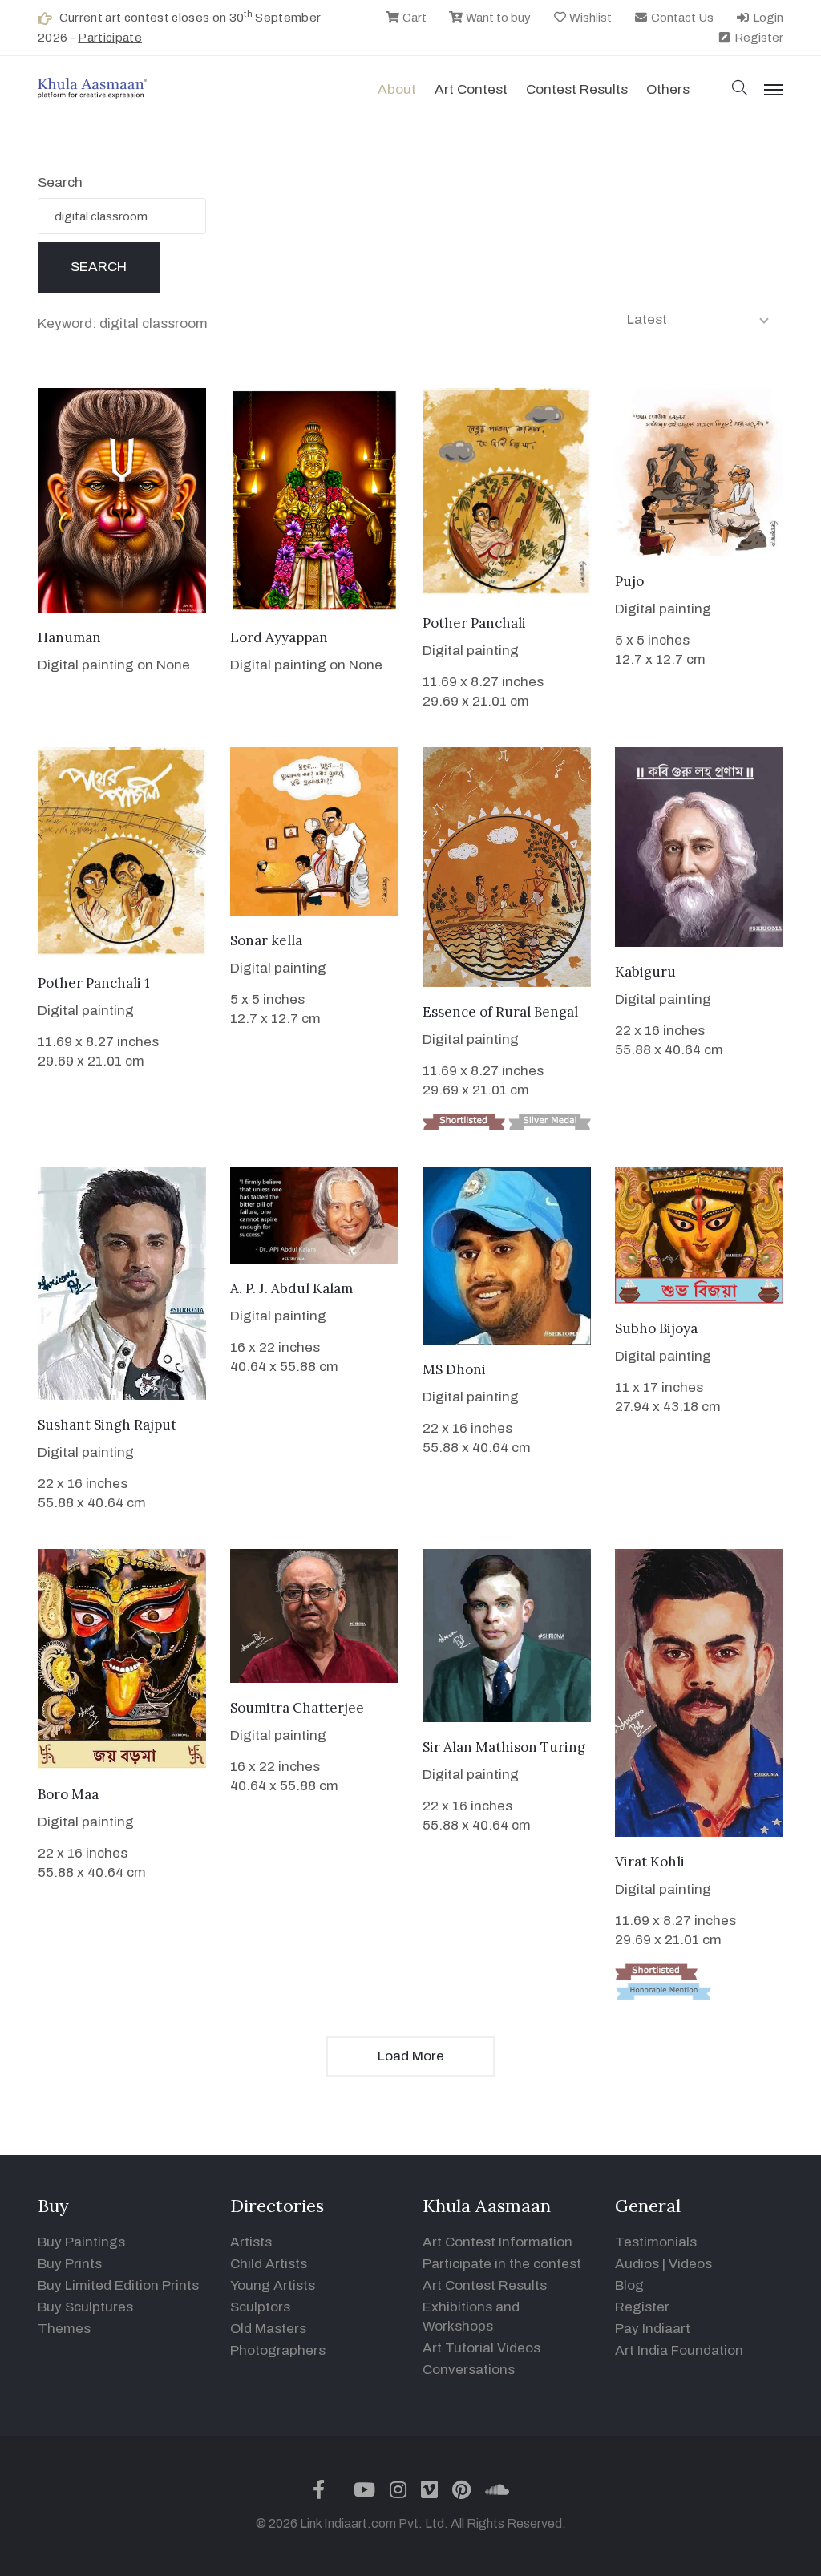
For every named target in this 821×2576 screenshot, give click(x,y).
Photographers (278, 2350)
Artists (251, 2242)
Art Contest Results (485, 2285)
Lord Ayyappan (279, 637)
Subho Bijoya (656, 1328)
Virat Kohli (650, 1862)
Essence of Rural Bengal (500, 1012)
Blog (629, 2285)
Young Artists (273, 2285)
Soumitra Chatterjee (297, 1708)
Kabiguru (645, 972)
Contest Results (577, 89)
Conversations (469, 2370)
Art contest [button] (471, 89)
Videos (690, 2264)
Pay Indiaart (653, 2329)
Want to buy (497, 18)
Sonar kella (266, 940)
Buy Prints (70, 2264)
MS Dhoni (454, 1369)
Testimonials (656, 2242)
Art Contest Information (497, 2242)
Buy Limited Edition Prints (118, 2285)
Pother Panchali (474, 623)
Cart (413, 18)
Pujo (629, 581)
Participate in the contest (502, 2264)
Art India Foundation (679, 2350)
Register (758, 38)
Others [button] (668, 89)
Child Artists (269, 2264)
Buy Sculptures (85, 2307)
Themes (64, 2329)
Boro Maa (68, 1794)
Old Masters (268, 2329)
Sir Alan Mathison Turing (504, 1747)
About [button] (397, 89)
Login (767, 18)
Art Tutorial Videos (481, 2348)
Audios (637, 2264)
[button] (740, 89)
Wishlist (589, 18)
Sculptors (260, 2307)
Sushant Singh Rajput (107, 1425)
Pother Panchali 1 (94, 983)
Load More (411, 2056)
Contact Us (681, 18)
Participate (110, 38)
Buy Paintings (81, 2242)
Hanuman (69, 637)
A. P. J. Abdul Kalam (291, 1288)
